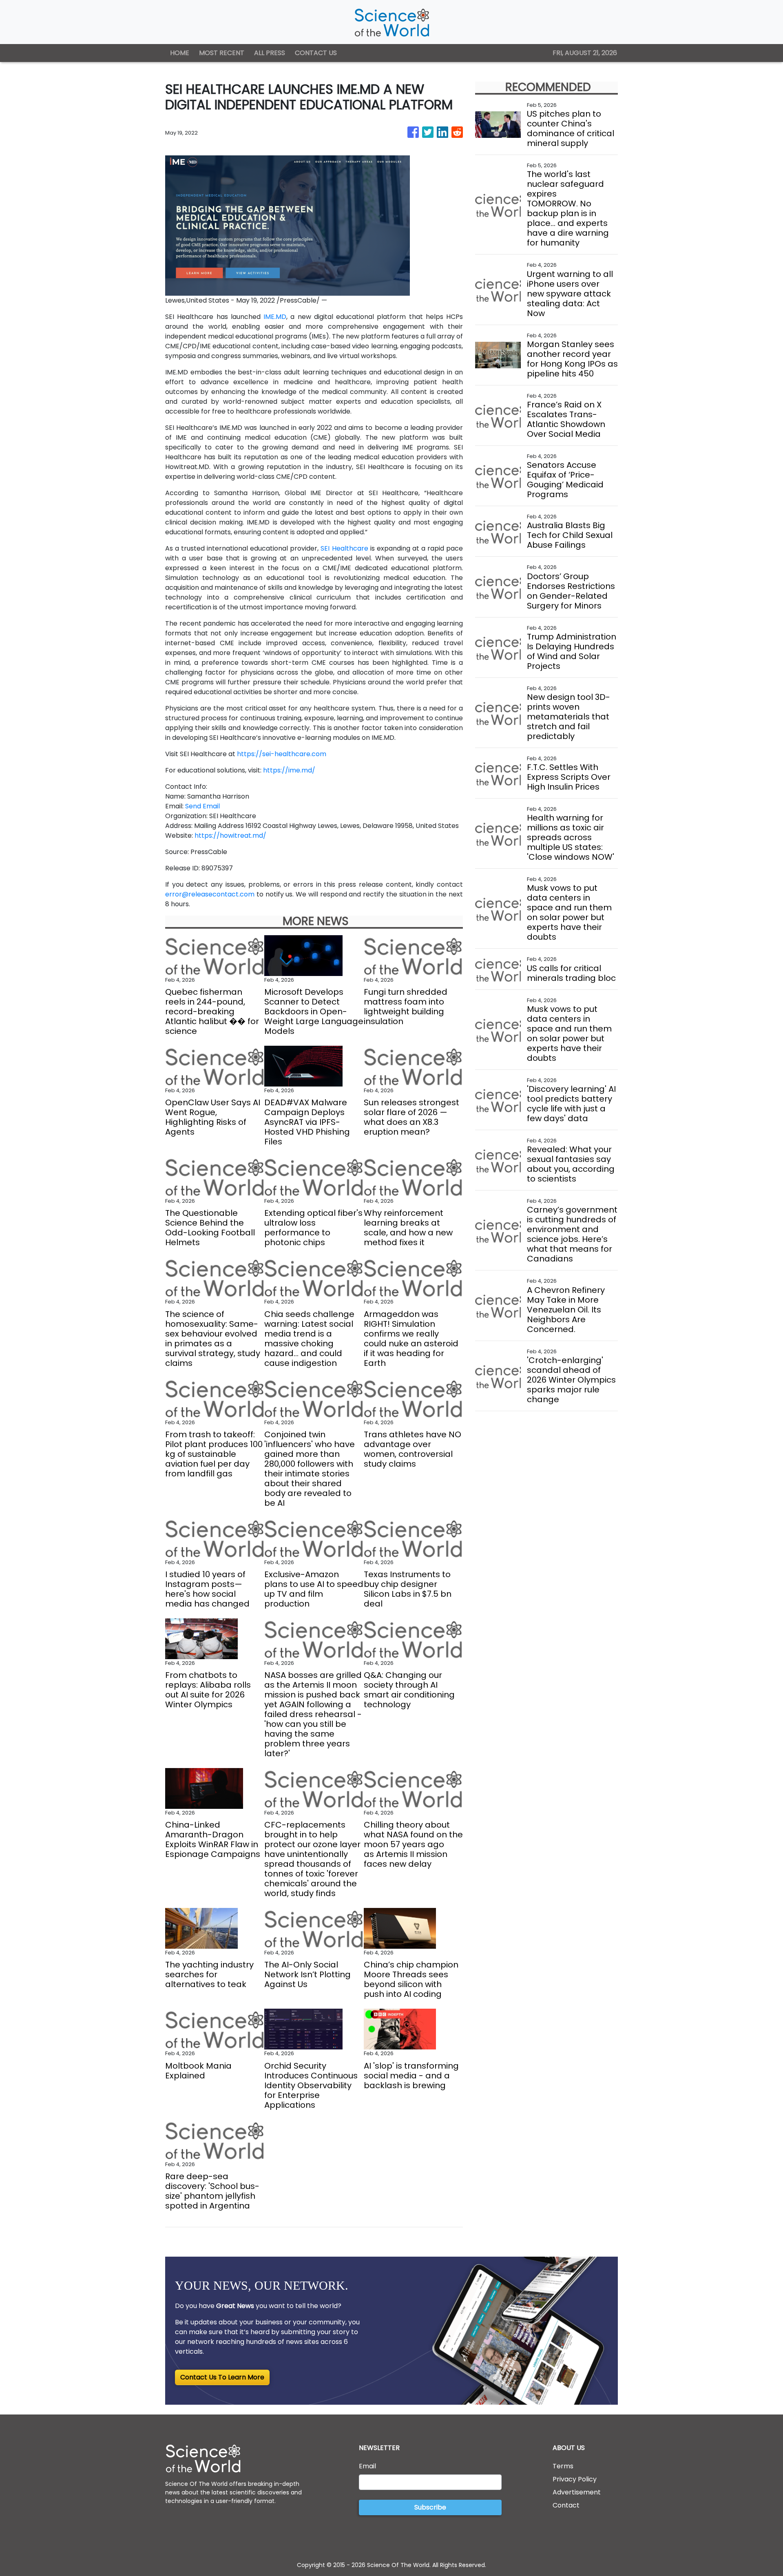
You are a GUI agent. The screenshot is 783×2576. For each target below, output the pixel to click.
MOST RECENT (222, 53)
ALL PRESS (270, 53)
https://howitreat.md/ (230, 835)
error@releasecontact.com (210, 894)
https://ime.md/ (289, 770)
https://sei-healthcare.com (282, 754)
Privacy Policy (575, 2479)
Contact (566, 2505)
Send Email (202, 806)
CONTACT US (316, 53)
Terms (563, 2466)
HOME (180, 53)
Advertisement (577, 2492)
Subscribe (430, 2507)
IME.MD (275, 317)
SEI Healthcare (344, 548)
